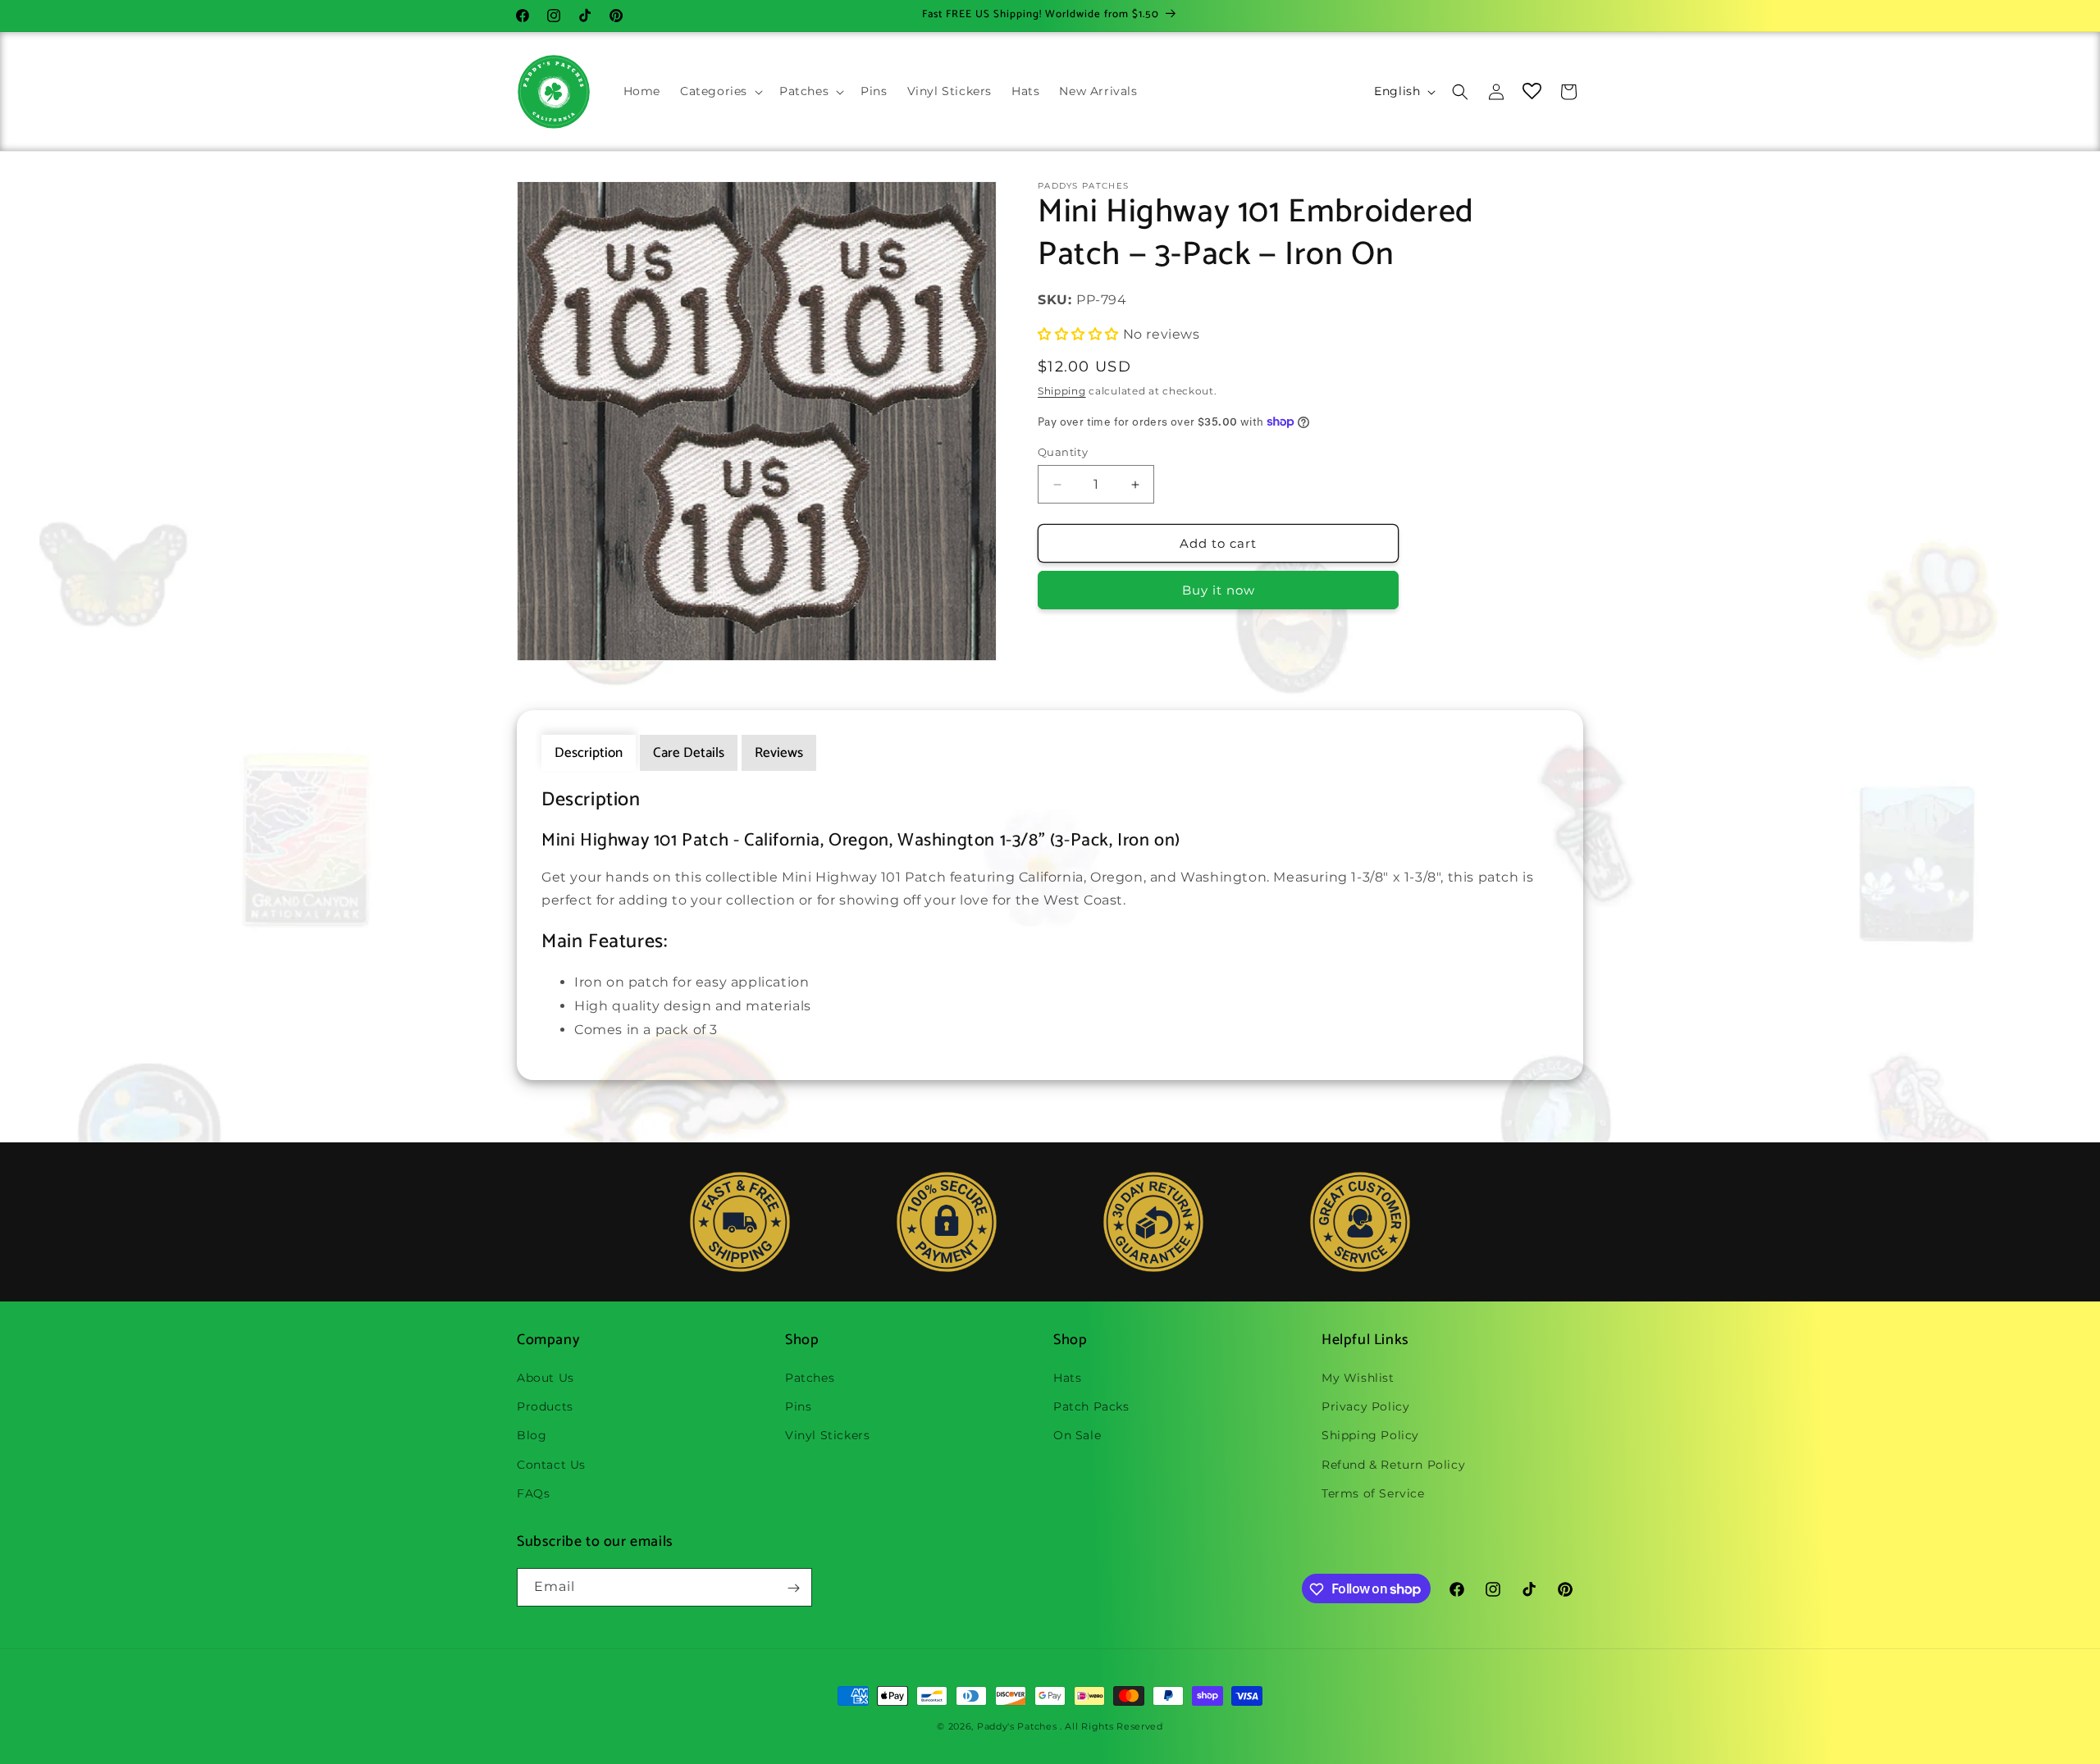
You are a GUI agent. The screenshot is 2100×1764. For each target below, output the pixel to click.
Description (589, 753)
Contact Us (551, 1465)
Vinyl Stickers (827, 1436)
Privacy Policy (1365, 1406)
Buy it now (1219, 590)
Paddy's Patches (1017, 1726)
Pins (798, 1406)
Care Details (689, 753)
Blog (532, 1436)
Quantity (1063, 452)
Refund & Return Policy (1393, 1465)
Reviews (779, 753)
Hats (1067, 1378)
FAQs (533, 1493)
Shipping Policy (1370, 1436)
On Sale (1077, 1436)
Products (545, 1406)
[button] (720, 91)
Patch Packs (1091, 1406)
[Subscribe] (793, 1588)
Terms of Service (1373, 1493)
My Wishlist (1358, 1378)
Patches (810, 1378)
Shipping (1062, 391)
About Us (546, 1378)
